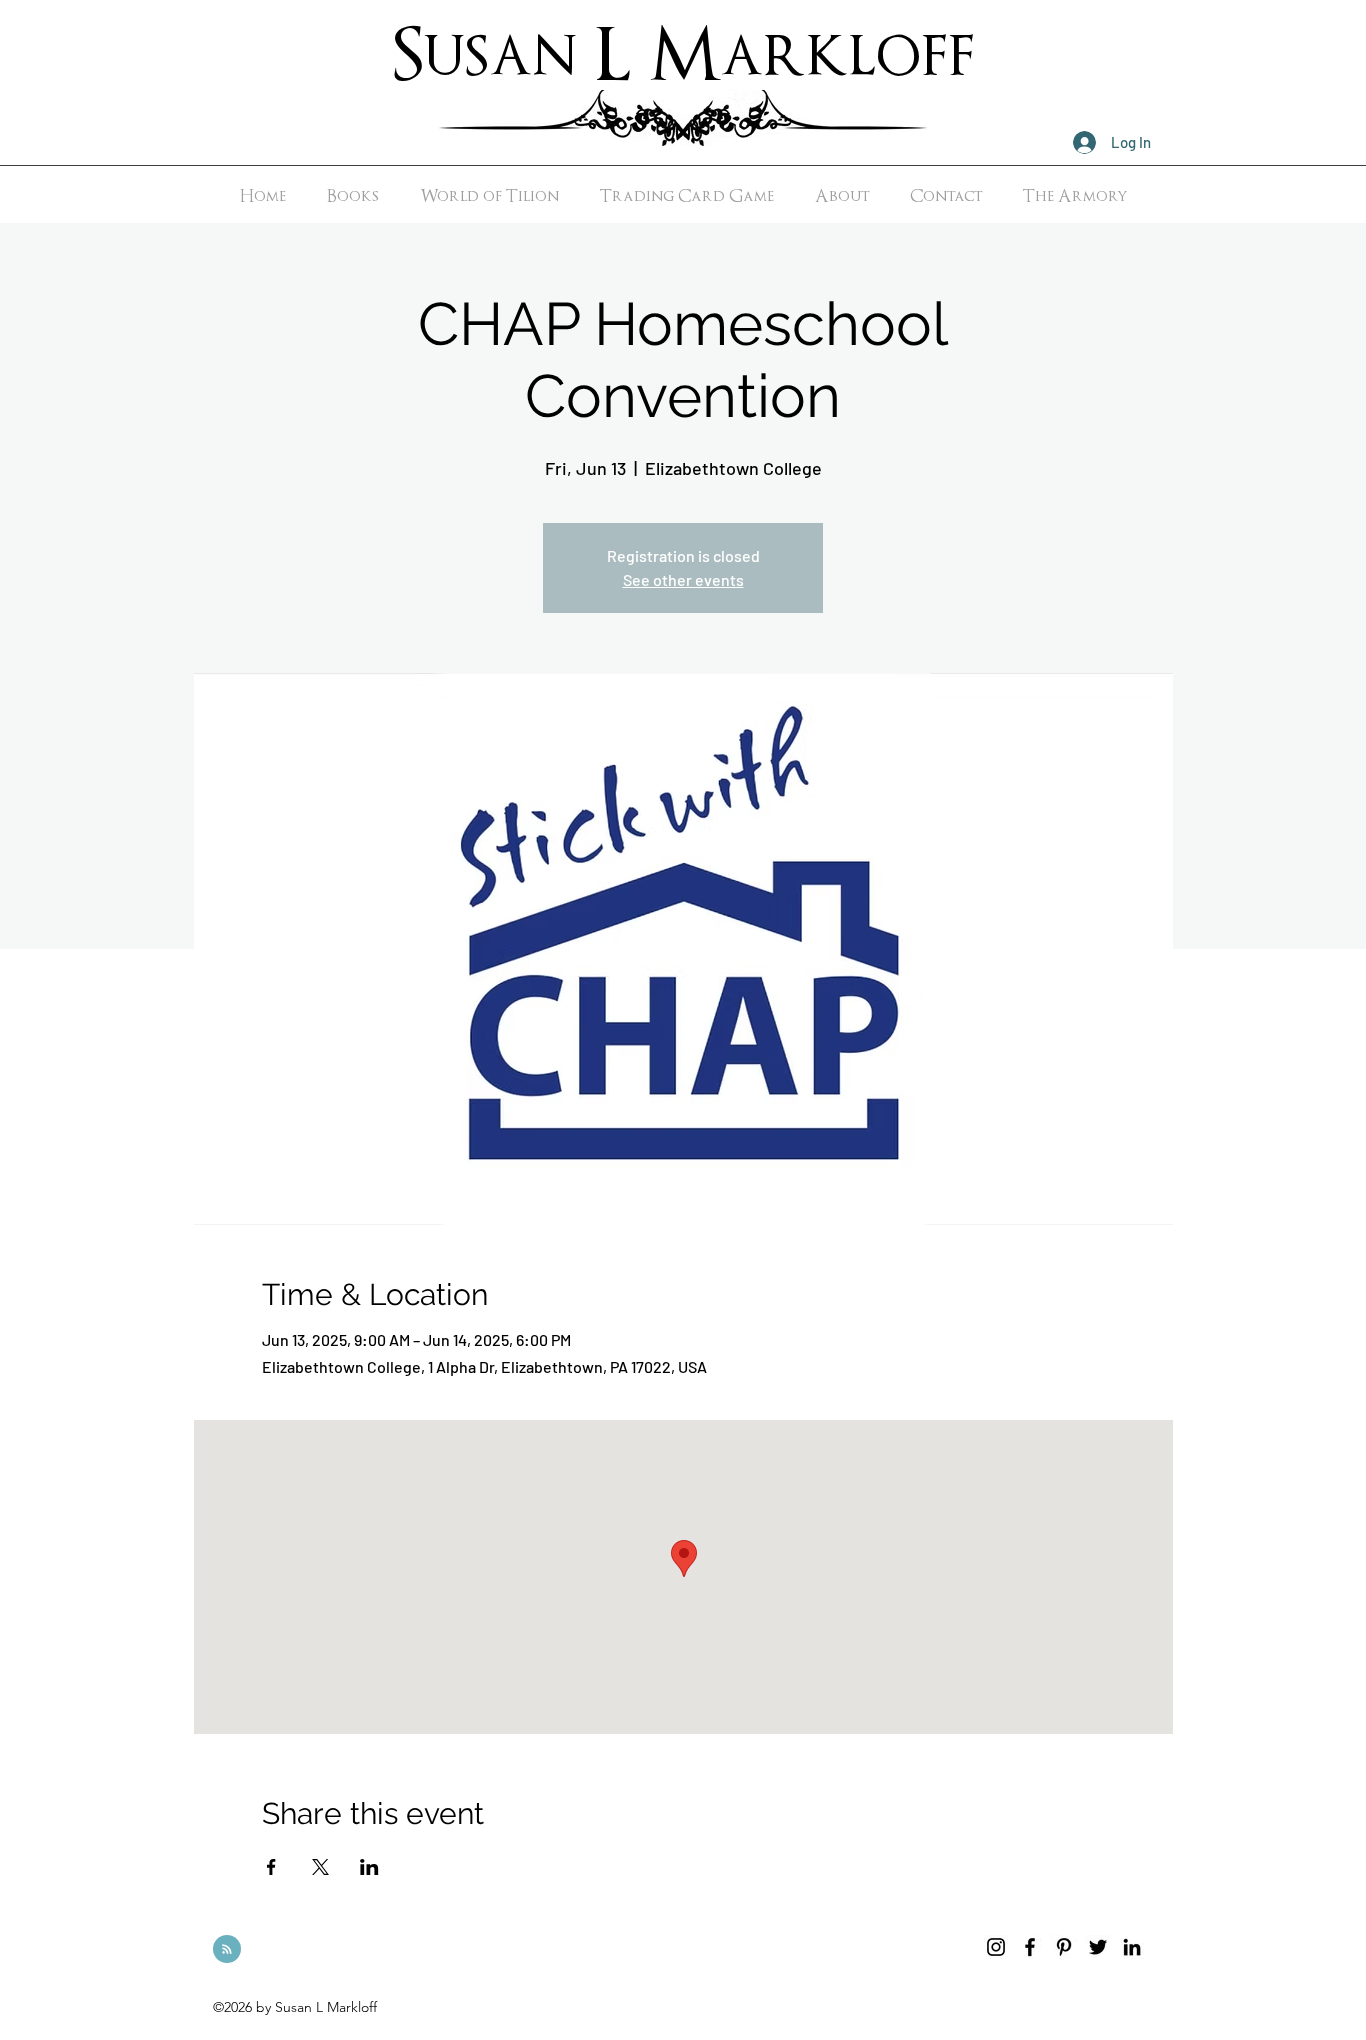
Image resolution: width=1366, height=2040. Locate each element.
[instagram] (996, 1947)
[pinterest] (1064, 1947)
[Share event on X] (320, 1867)
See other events (683, 579)
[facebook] (1030, 1947)
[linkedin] (1132, 1947)
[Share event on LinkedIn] (369, 1867)
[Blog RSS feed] (227, 1950)
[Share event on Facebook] (271, 1867)
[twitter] (1098, 1947)
